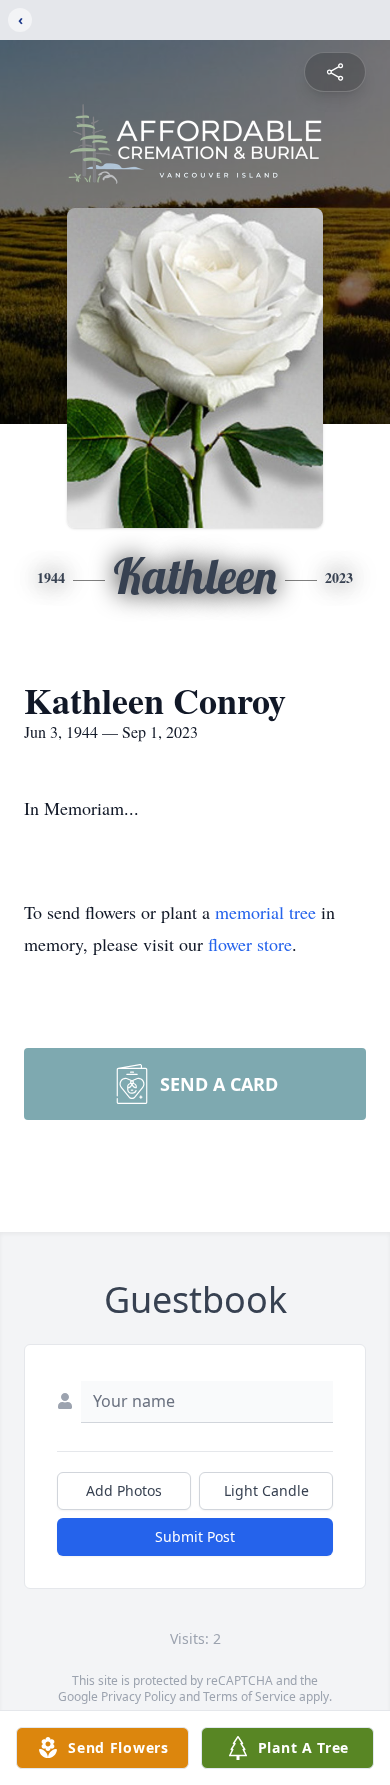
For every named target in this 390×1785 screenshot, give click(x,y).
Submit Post (195, 1536)
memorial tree (265, 912)
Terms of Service (249, 1696)
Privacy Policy (138, 1696)
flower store (250, 944)
